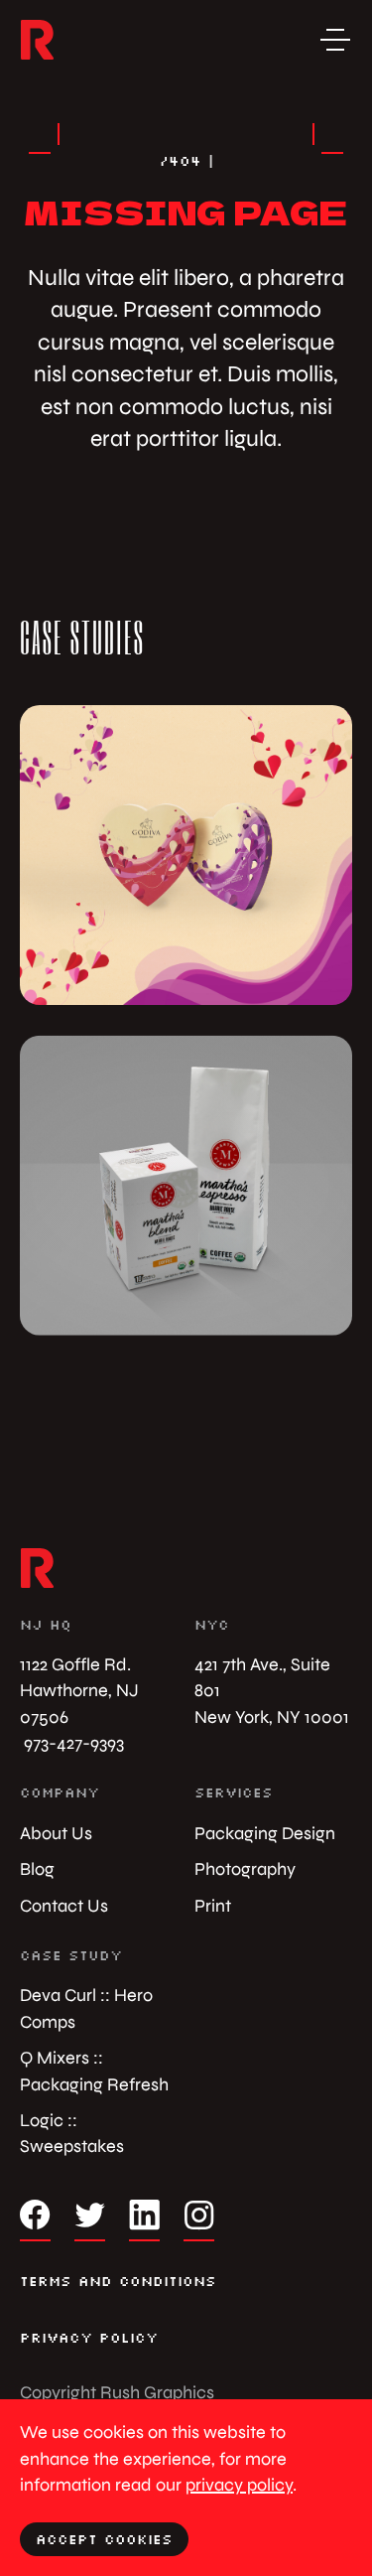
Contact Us (64, 1905)
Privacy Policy (89, 2338)
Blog (37, 1868)
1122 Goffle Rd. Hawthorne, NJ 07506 (79, 1690)
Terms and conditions (118, 2281)
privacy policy (239, 2484)
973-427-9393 (72, 1742)
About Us (56, 1833)
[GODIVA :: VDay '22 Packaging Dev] (186, 855)
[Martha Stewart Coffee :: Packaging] (186, 1186)
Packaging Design (265, 1833)
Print (213, 1905)
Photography (245, 1868)
